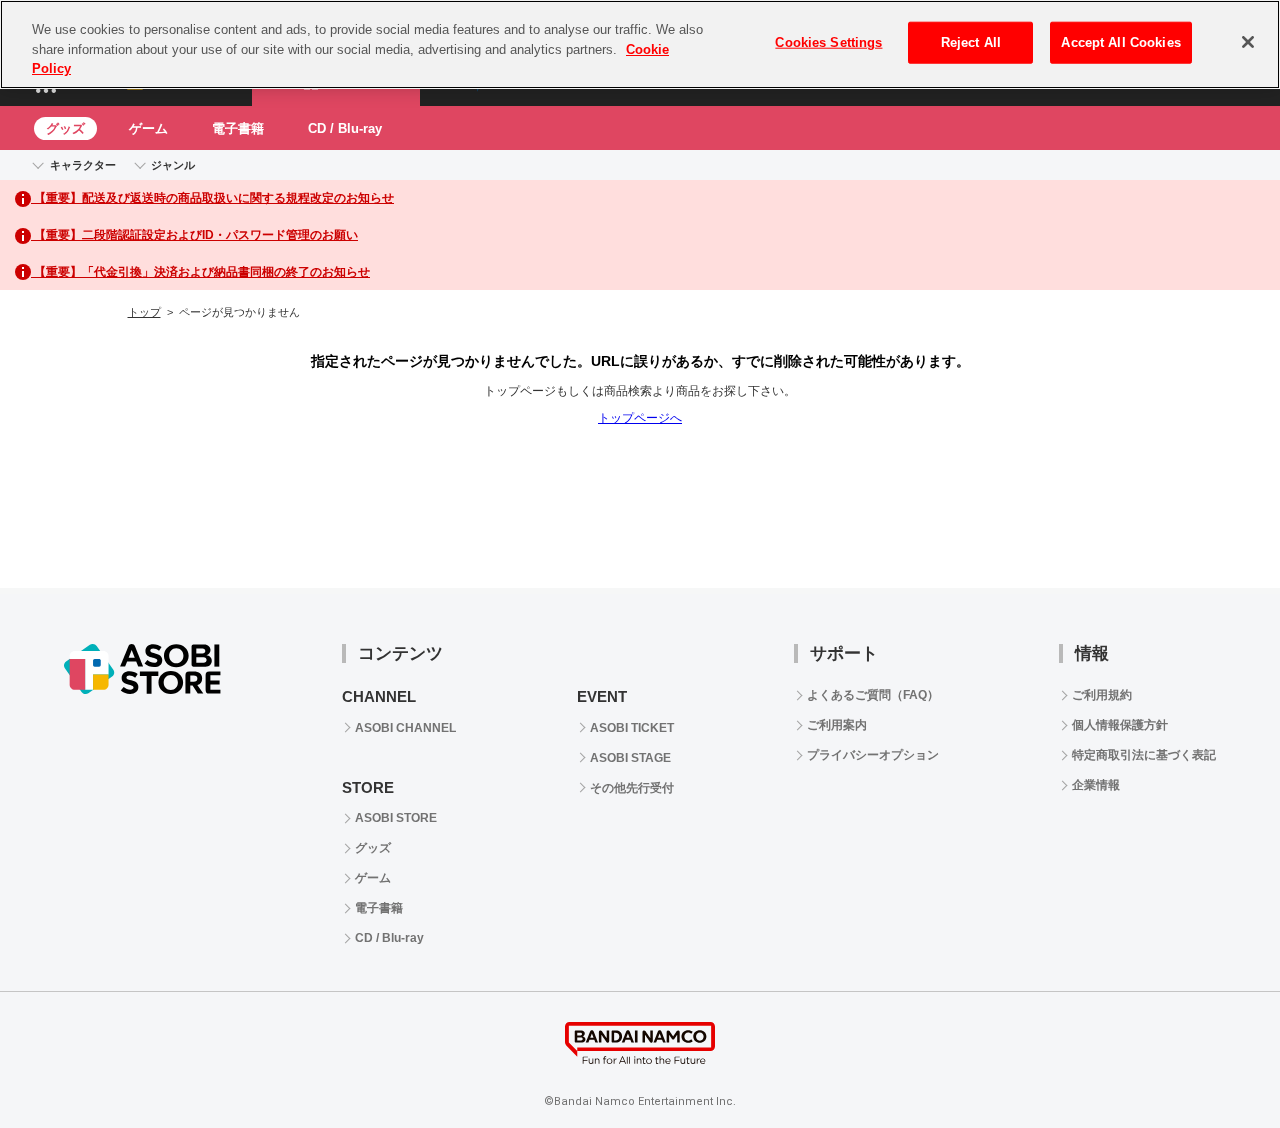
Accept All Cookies (1120, 42)
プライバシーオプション (873, 755)
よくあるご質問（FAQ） (873, 695)
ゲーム (148, 128)
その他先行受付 (632, 788)
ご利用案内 (837, 725)
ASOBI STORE (396, 818)
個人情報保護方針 (1120, 725)
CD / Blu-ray (345, 128)
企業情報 (1096, 785)
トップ (144, 312)
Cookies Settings (828, 42)
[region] (640, 44)
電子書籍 (238, 128)
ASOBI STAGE (630, 758)
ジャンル (173, 165)
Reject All (971, 42)
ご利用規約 (1102, 695)
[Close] (1248, 42)
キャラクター (83, 165)
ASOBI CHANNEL (405, 728)
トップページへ (640, 418)
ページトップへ (1215, 523)
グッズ (65, 128)
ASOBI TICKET (632, 728)
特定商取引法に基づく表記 (1144, 755)
